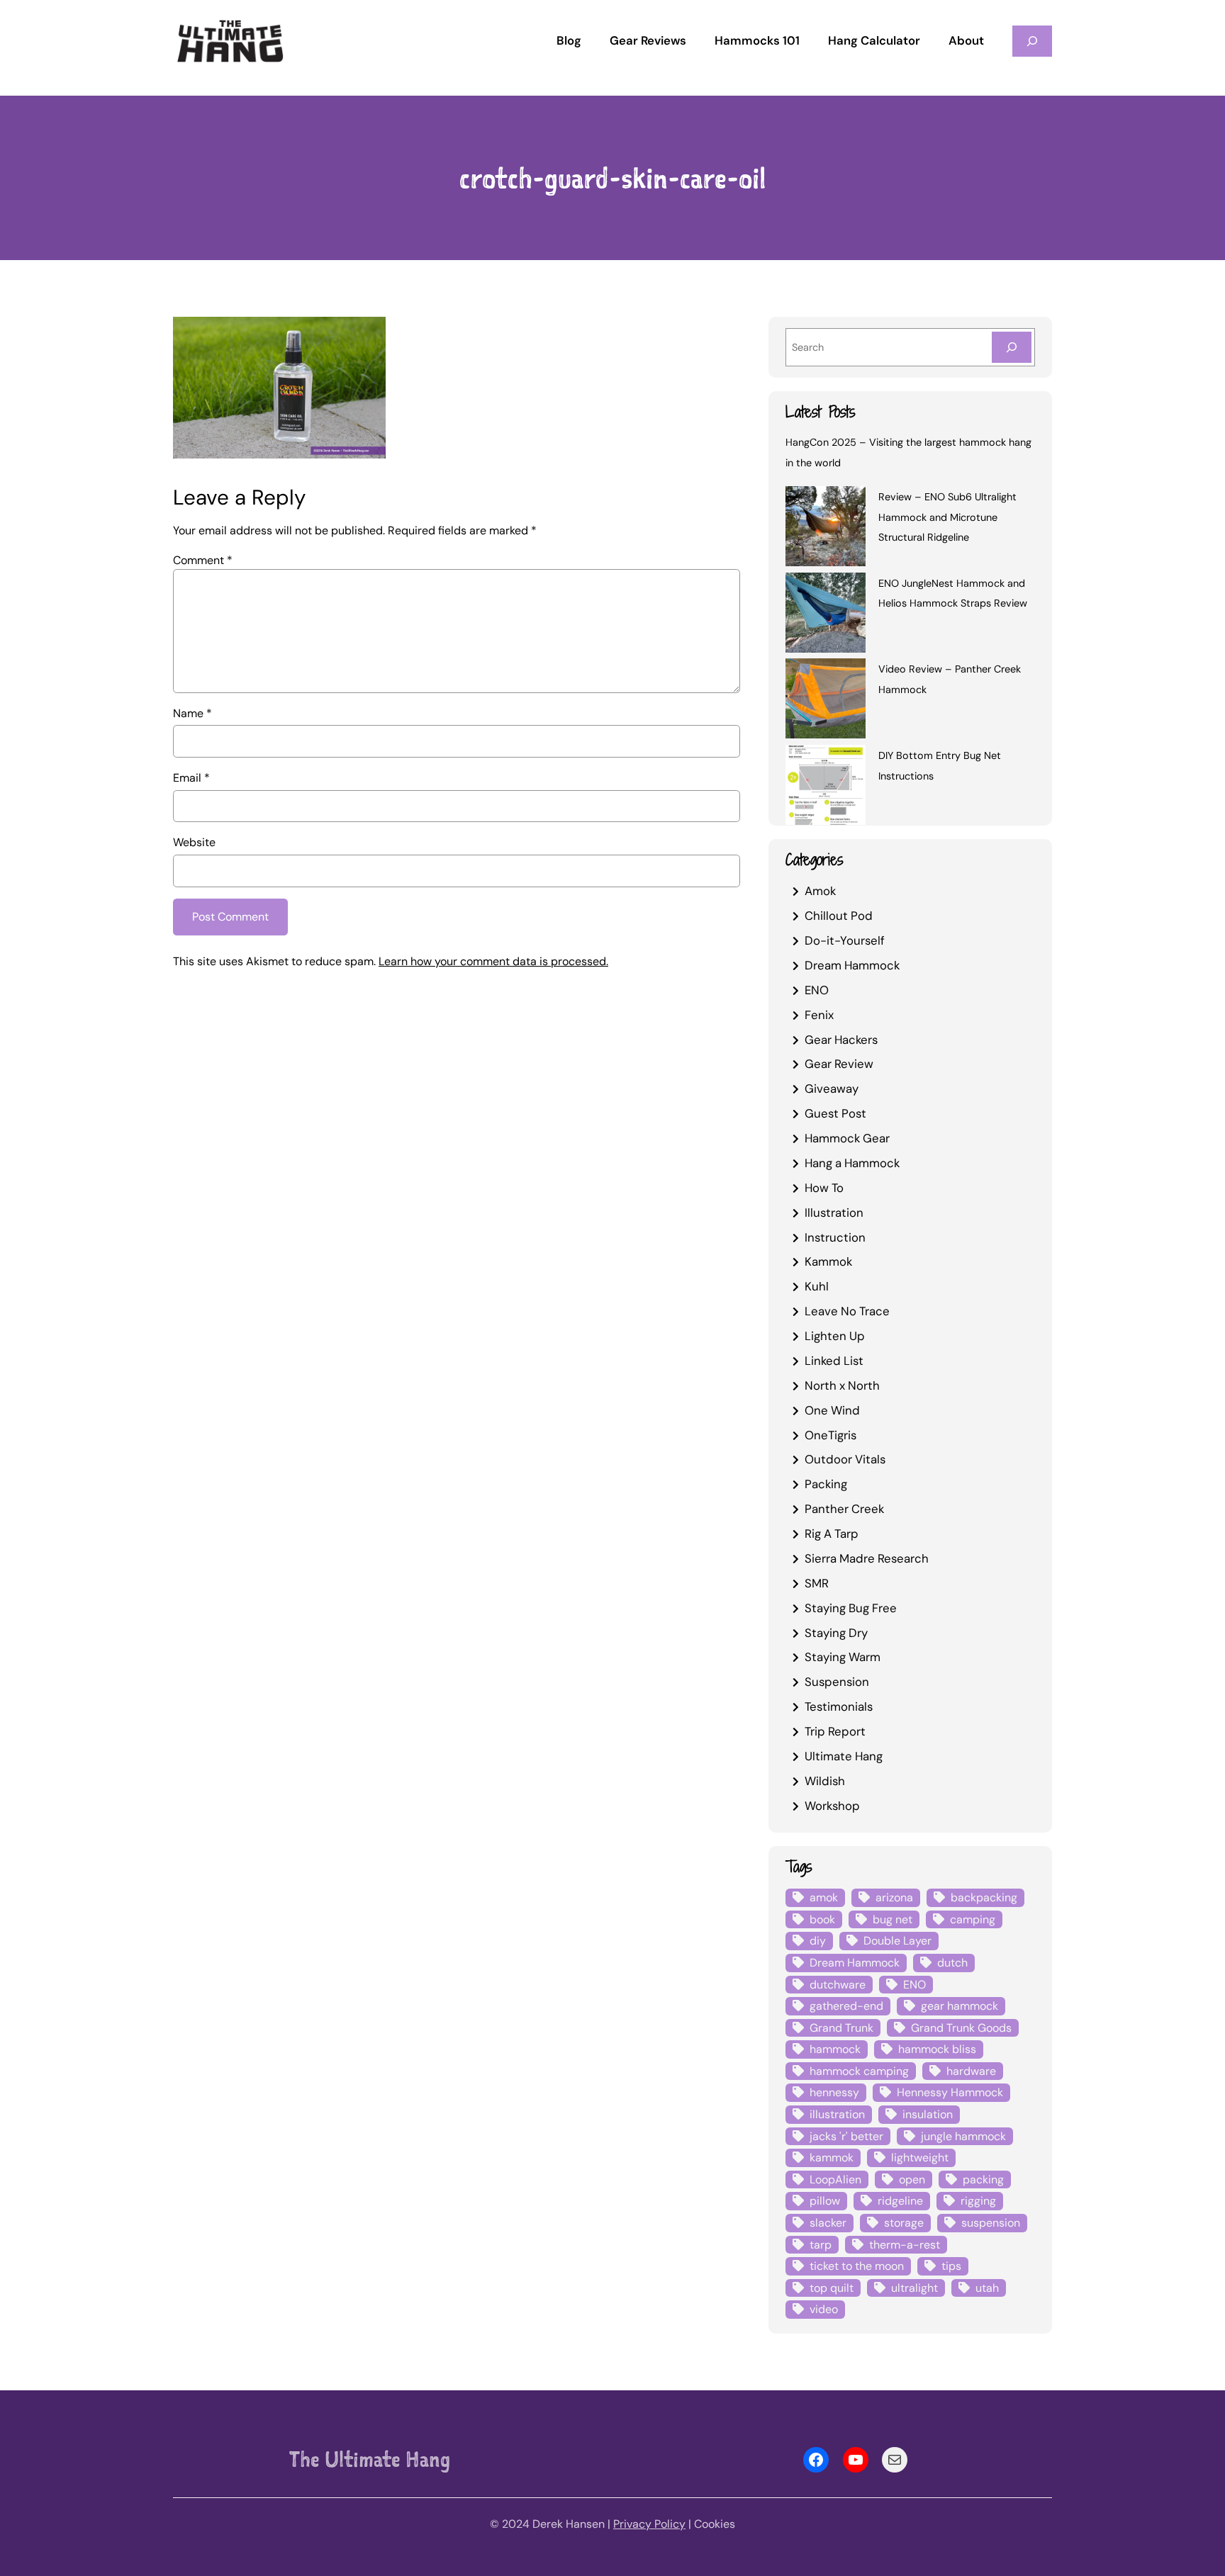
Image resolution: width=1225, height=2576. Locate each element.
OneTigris (830, 1435)
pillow (825, 2201)
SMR (817, 1583)
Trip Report (835, 1731)
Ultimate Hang (844, 1756)
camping (973, 1919)
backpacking (984, 1897)
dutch (952, 1963)
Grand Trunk (841, 2028)
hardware (971, 2071)
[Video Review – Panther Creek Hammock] (826, 701)
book (822, 1919)
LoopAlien (835, 2180)
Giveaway (832, 1089)
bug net (893, 1919)
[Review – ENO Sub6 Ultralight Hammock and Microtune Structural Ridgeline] (826, 529)
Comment (203, 560)
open (912, 2180)
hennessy (834, 2092)
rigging (978, 2201)
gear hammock (960, 2006)
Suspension (837, 1682)
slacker (828, 2223)
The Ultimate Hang (370, 2459)
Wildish (825, 1781)
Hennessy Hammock (950, 2092)
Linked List (834, 1361)
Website (194, 842)
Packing (826, 1484)
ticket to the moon (857, 2266)
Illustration (834, 1213)
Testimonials (839, 1706)
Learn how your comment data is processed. (493, 961)
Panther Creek (844, 1509)
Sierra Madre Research (867, 1558)
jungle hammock (963, 2136)
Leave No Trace (847, 1311)
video (824, 2309)
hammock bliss (937, 2049)
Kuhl (817, 1286)
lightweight (920, 2158)
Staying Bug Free (851, 1608)
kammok (832, 2158)
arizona (894, 1897)
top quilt (832, 2288)
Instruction (835, 1237)
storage (904, 2223)
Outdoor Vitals (845, 1459)
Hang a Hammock (852, 1163)
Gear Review (839, 1064)
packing (983, 2180)
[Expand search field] (1032, 41)
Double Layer (897, 1941)
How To (824, 1188)
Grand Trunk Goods (961, 2028)
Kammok (828, 1261)
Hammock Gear (847, 1138)
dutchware (838, 1985)
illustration (837, 2114)
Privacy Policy (649, 2524)
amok (824, 1897)
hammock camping (859, 2071)
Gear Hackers (841, 1040)
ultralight (914, 2288)
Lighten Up (835, 1336)
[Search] (1012, 347)
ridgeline (900, 2201)
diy (818, 1941)
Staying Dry (836, 1633)
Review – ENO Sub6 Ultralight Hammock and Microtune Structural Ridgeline (947, 517)
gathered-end (846, 2006)
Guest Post (835, 1113)
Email (191, 778)
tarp (821, 2245)
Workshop (832, 1806)
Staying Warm (843, 1657)
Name (192, 713)
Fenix (819, 1015)
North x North (842, 1385)
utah (987, 2288)
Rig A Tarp (832, 1534)
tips (951, 2266)
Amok (820, 891)
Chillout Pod (839, 916)
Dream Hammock (852, 965)
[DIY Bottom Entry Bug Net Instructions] (826, 787)
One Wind (832, 1410)
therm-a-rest (905, 2245)
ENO (817, 990)
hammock (835, 2049)
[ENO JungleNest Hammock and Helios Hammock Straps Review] (826, 615)
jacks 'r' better (846, 2136)
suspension (991, 2223)
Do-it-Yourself (845, 940)
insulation (928, 2114)
